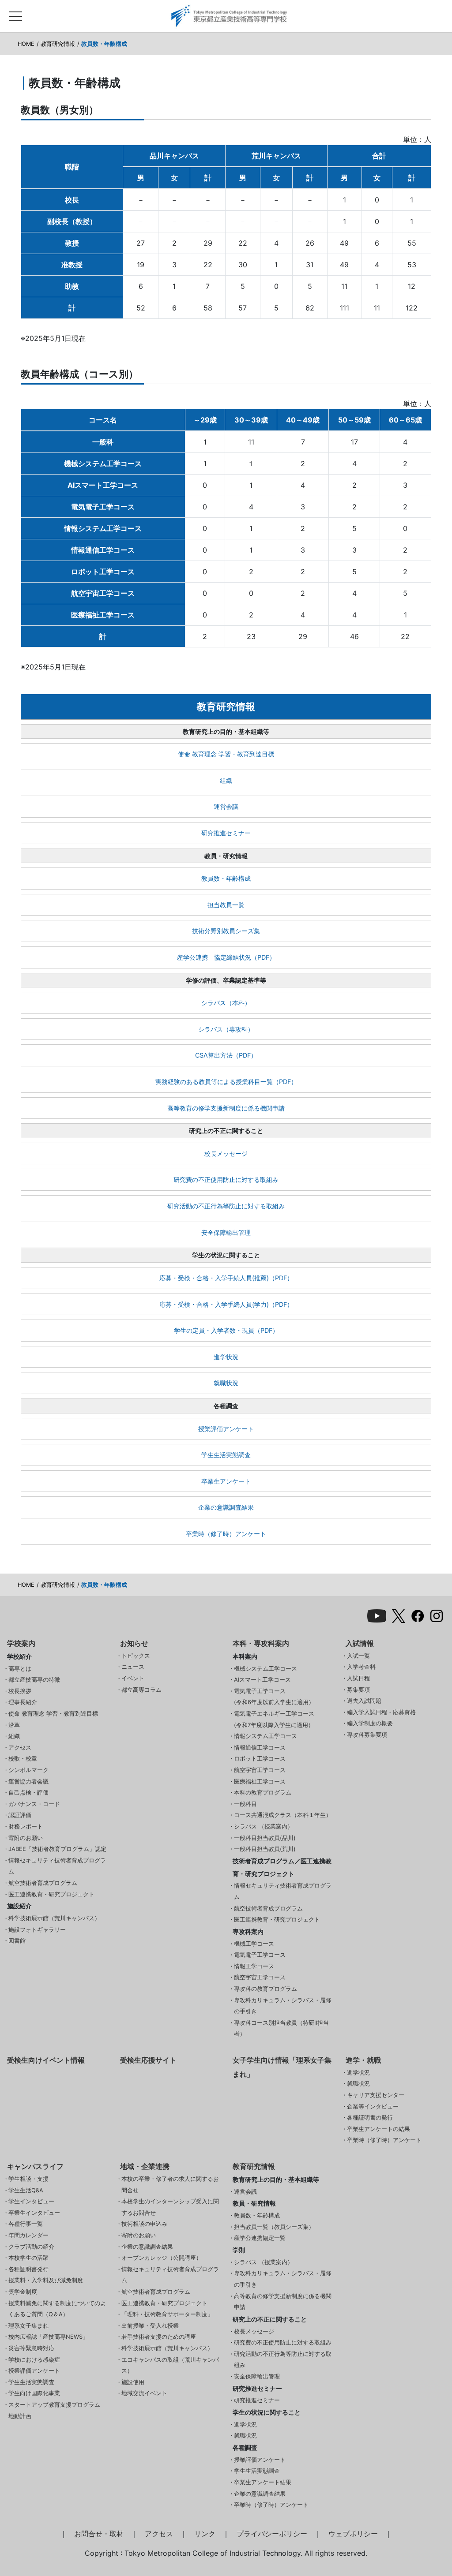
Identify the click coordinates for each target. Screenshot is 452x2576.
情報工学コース (254, 1966)
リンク (205, 2534)
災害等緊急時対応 (31, 2348)
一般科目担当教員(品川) (265, 1838)
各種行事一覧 (26, 2224)
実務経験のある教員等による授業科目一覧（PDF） (226, 1082)
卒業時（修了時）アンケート (226, 1534)
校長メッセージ (226, 1153)
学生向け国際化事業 (34, 2393)
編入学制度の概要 (370, 1723)
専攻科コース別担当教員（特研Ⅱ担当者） (281, 2028)
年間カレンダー (28, 2235)
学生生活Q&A (26, 2190)
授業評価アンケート (226, 1429)
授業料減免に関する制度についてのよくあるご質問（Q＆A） (57, 2309)
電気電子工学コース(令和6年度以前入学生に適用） (274, 1697)
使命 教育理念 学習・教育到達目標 (226, 754)
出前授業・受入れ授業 (150, 2326)
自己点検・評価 (28, 1793)
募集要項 (358, 1690)
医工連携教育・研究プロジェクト (51, 1894)
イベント (133, 1678)
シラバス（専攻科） (226, 1029)
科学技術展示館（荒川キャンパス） (54, 1918)
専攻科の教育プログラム (266, 1989)
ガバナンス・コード (34, 1804)
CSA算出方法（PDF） (226, 1055)
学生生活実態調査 (226, 1455)
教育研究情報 (58, 44)
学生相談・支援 (28, 2179)
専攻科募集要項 (367, 1735)
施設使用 (133, 2382)
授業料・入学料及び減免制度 (46, 2280)
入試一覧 (358, 1656)
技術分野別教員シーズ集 (226, 931)
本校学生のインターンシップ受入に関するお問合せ (170, 2207)
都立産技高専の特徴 (34, 1680)
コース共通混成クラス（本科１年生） (283, 1815)
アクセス (20, 1748)
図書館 (17, 1941)
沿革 (14, 1725)
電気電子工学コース (260, 1955)
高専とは (20, 1669)
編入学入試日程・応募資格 (381, 1712)
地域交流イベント (144, 2393)
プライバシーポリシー (272, 2534)
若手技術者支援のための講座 (159, 2337)
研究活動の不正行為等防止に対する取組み (226, 1206)
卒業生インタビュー (34, 2213)
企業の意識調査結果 (226, 1507)
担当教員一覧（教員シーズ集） (274, 2227)
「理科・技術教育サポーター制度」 (167, 2314)
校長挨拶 (20, 1691)
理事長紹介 (23, 1702)
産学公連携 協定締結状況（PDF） (226, 957)
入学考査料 (361, 1667)
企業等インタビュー (373, 2107)
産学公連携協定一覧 (260, 2238)
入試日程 (358, 1678)
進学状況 (226, 1357)
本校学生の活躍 (28, 2258)
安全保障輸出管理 (226, 1232)
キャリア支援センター (376, 2095)
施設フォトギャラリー (37, 1930)
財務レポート (26, 1826)
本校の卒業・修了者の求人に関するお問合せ (170, 2185)
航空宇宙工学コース (260, 1770)
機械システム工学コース (266, 1669)
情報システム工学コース (266, 1736)
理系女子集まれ (28, 2326)
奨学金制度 (23, 2292)
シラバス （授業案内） (264, 1826)
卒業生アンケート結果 (263, 2482)
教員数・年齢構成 (226, 878)
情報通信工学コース (260, 1748)
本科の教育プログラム (263, 1793)
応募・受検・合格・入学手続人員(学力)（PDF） (226, 1304)
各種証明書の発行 (370, 2118)
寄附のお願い (26, 1838)
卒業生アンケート (226, 1481)
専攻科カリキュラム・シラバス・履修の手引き (283, 2006)
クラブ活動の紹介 (31, 2247)
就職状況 (226, 1383)
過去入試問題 (364, 1701)
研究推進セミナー (226, 833)
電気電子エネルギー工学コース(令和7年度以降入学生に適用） (274, 1719)
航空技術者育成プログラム (43, 1883)
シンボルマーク (28, 1770)
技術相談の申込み (144, 2224)
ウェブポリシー (353, 2534)
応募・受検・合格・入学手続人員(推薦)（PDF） (226, 1278)
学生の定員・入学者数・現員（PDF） (226, 1330)
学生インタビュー (31, 2201)
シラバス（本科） (226, 1003)
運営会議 (226, 806)
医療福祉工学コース (260, 1782)
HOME (26, 44)
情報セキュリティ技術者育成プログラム (57, 1866)
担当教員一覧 (226, 905)
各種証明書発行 (28, 2269)
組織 (226, 780)
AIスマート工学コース (262, 1680)
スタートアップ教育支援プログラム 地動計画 (54, 2410)
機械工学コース (254, 1944)
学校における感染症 (34, 2360)
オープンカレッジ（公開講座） (162, 2258)
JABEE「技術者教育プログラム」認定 (57, 1849)
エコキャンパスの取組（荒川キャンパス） (170, 2365)
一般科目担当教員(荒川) (265, 1849)
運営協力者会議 (28, 1782)
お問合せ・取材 (99, 2534)
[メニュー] (15, 14)
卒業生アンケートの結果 (379, 2129)
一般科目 (245, 1804)
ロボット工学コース (260, 1759)
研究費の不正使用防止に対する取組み (226, 1180)
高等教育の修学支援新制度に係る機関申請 (226, 1108)
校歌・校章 (23, 1759)
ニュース (133, 1667)
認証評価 (20, 1815)
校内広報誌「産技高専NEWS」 (48, 2337)
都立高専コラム (141, 1690)
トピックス (136, 1656)
